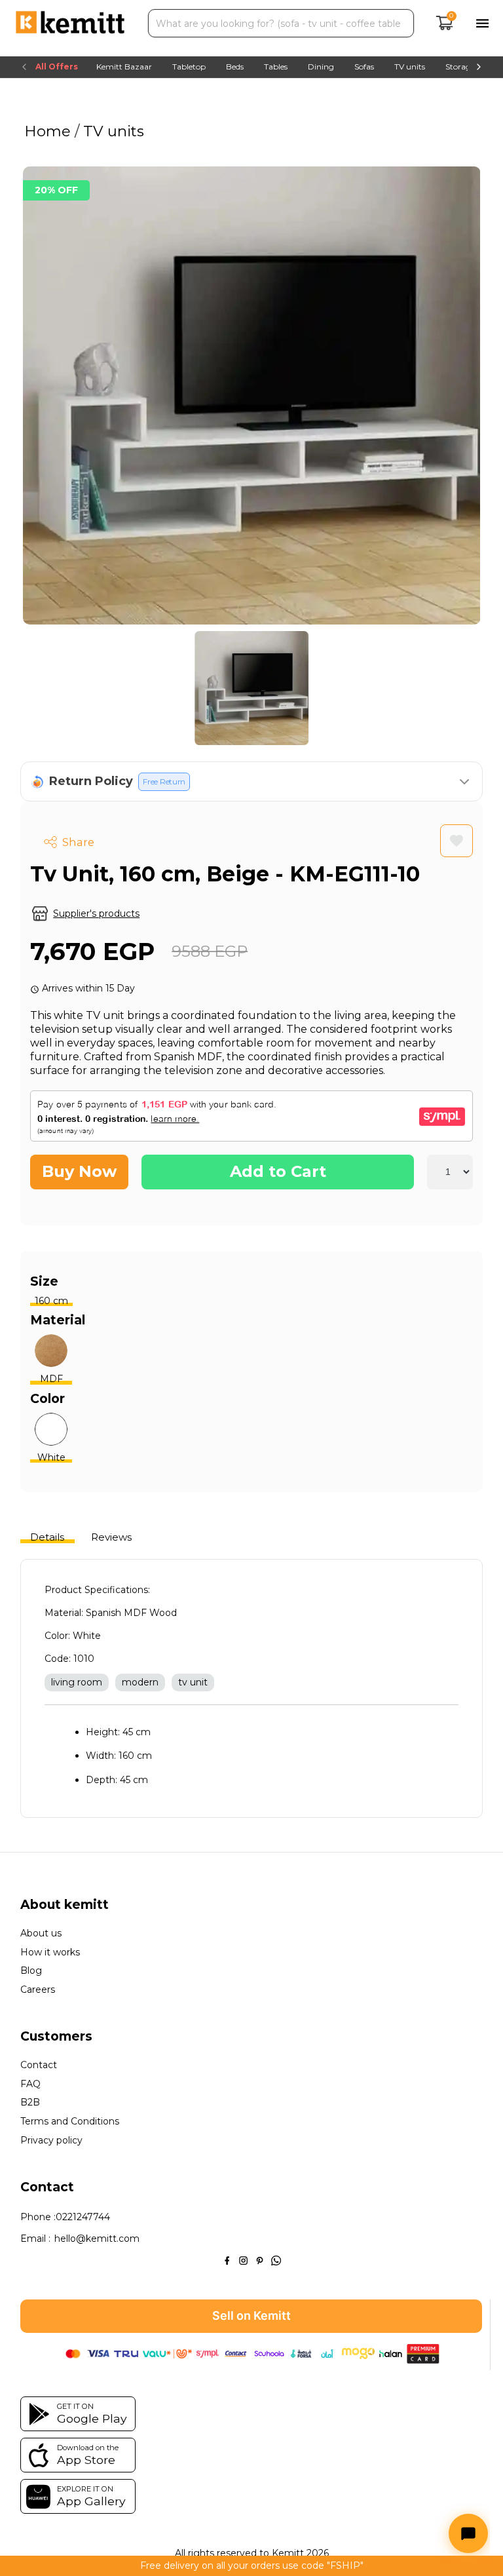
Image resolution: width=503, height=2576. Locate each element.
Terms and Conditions (70, 2122)
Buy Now (79, 1171)
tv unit (193, 1682)
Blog (31, 1971)
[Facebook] (227, 2259)
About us (41, 1933)
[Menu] (482, 23)
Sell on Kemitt (251, 2316)
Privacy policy (51, 2141)
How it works (50, 1952)
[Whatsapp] (276, 2259)
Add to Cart (278, 1171)
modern (140, 1682)
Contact (39, 2065)
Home (49, 131)
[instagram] (243, 2259)
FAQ (30, 2084)
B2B (30, 2103)
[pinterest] (260, 2259)
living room (77, 1682)
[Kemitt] (70, 24)
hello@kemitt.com (97, 2239)
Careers (38, 1990)
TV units (112, 131)
